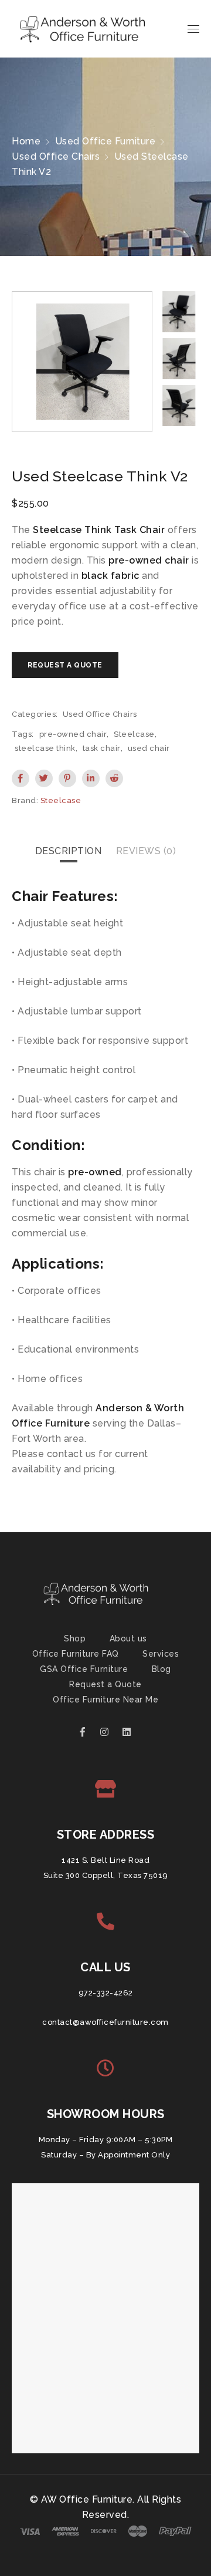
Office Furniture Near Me (105, 1700)
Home (26, 141)
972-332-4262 (106, 1993)
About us (128, 1638)
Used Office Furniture (105, 141)
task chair (102, 748)
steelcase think (45, 748)
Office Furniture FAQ (76, 1654)
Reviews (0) (146, 851)
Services (161, 1654)
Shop (75, 1638)
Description (69, 851)
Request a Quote (105, 1684)
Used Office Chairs (56, 156)
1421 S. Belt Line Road (105, 1860)
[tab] (69, 851)
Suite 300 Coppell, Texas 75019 (106, 1875)
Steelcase (134, 734)
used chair (149, 748)
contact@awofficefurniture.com (105, 2022)
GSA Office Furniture (84, 1669)
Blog (161, 1669)
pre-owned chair (73, 734)
